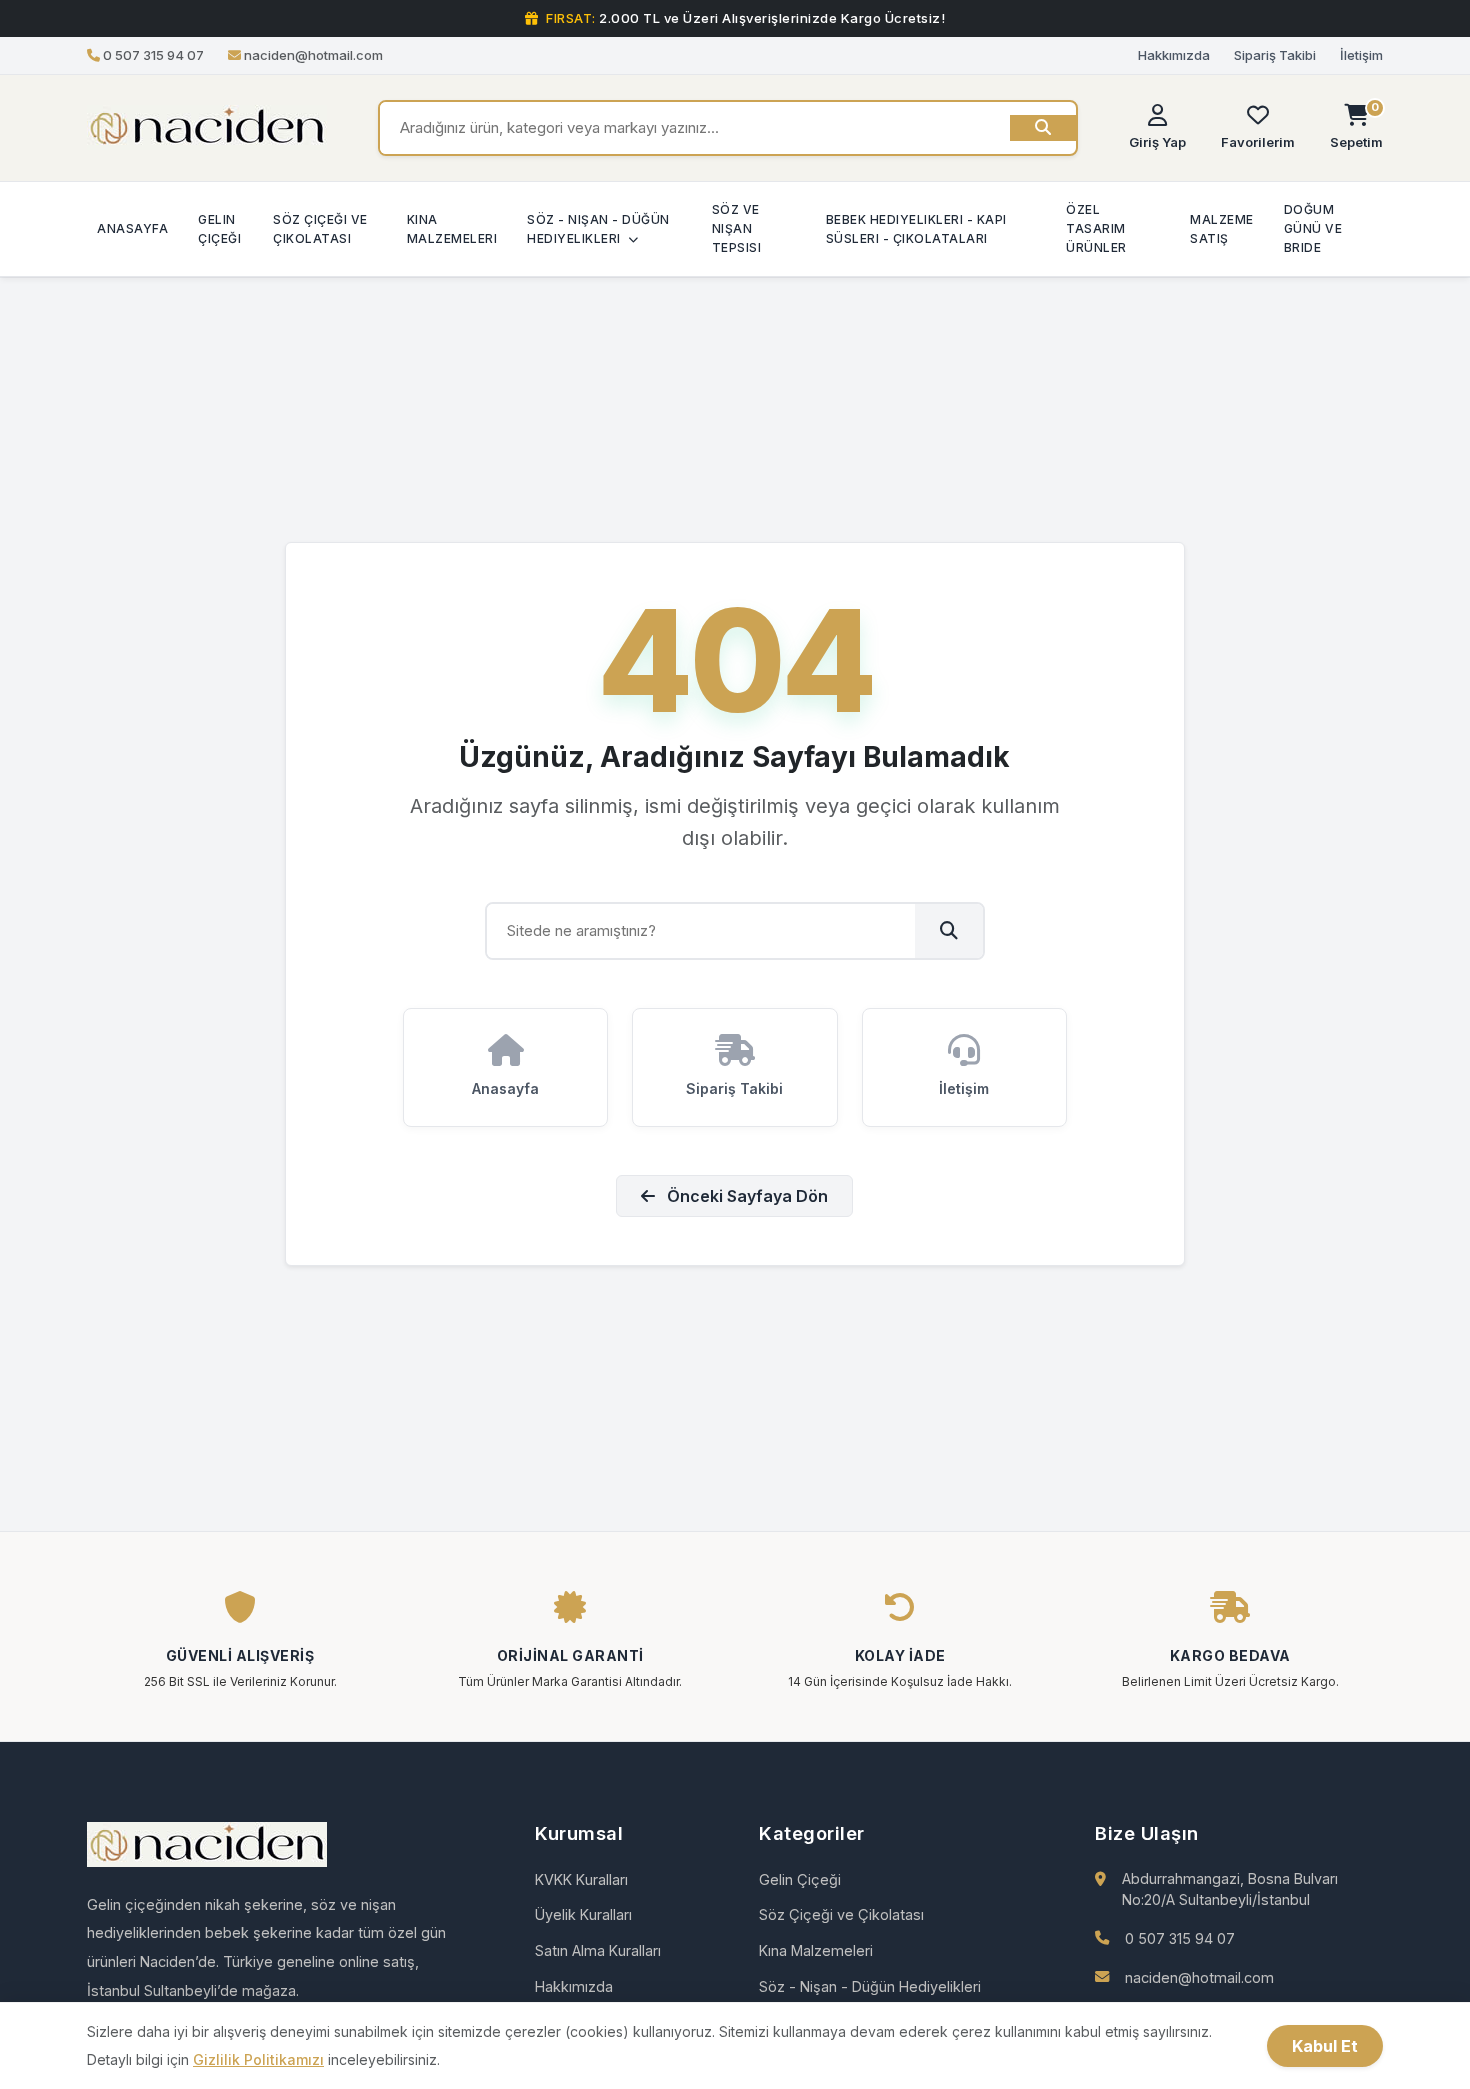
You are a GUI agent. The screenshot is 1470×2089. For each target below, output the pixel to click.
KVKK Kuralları (581, 1879)
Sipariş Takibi (1275, 55)
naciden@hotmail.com (1199, 1977)
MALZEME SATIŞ (1222, 228)
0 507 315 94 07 (1180, 1938)
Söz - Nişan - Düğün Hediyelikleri (870, 1986)
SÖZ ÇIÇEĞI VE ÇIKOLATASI (320, 228)
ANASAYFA (132, 228)
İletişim (1361, 55)
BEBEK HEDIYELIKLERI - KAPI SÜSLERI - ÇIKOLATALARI (916, 228)
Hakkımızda (1174, 55)
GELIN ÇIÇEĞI (219, 228)
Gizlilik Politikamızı (258, 2059)
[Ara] (1043, 128)
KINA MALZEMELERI (452, 228)
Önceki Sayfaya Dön (745, 1196)
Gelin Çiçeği (800, 1879)
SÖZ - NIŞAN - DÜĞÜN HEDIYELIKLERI (598, 228)
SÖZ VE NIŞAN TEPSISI (737, 228)
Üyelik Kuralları (583, 1914)
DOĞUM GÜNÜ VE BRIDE (1313, 228)
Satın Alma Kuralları (598, 1950)
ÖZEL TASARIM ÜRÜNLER (1096, 228)
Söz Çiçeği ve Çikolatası (841, 1914)
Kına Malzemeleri (816, 1950)
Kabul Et (1325, 2046)
